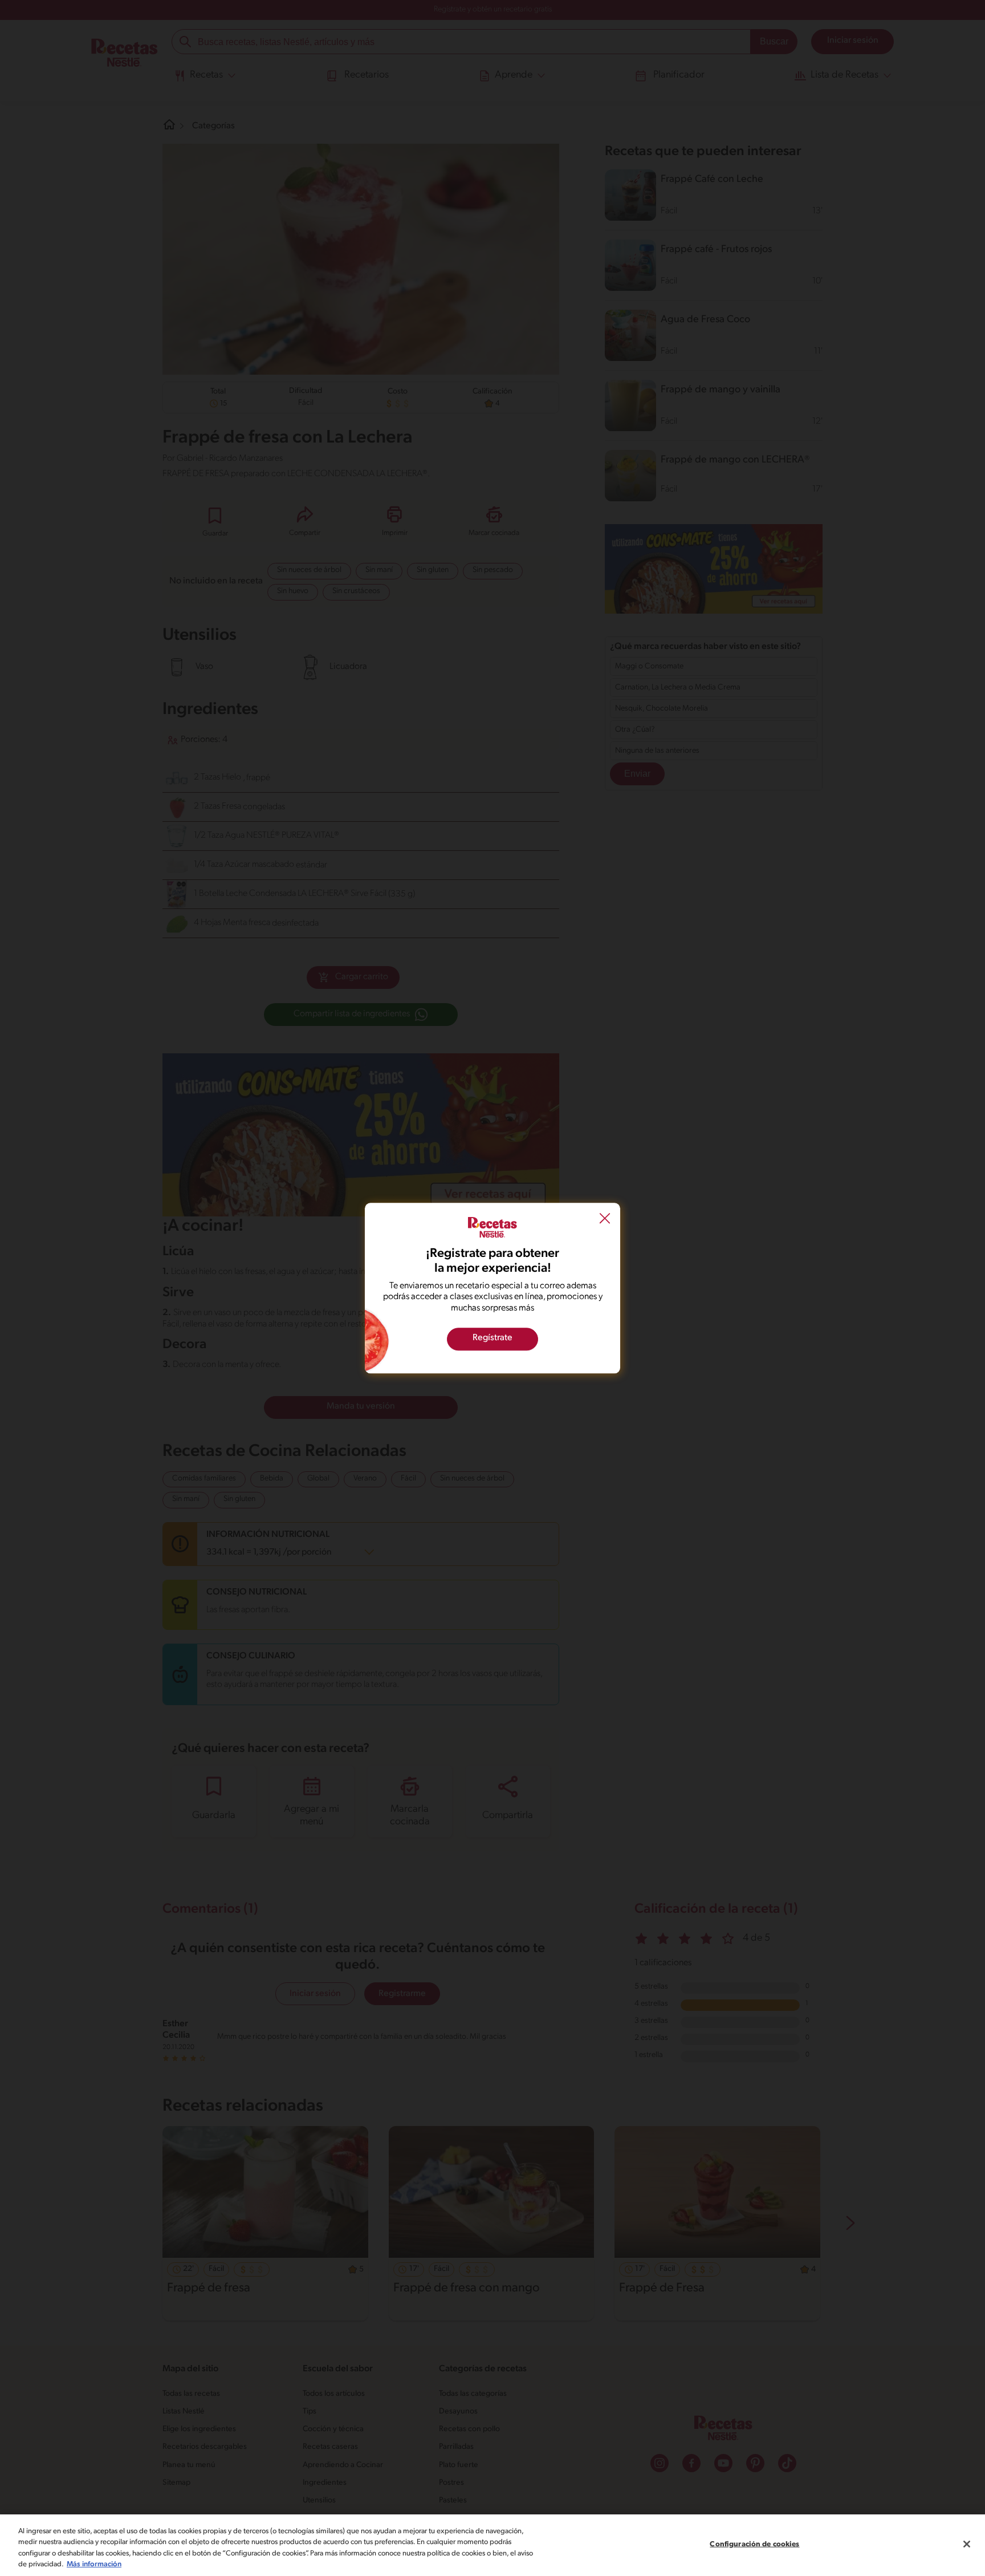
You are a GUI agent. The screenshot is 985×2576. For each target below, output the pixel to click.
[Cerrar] (967, 2544)
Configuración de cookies (754, 2544)
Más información (94, 2564)
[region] (492, 2545)
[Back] (605, 1220)
